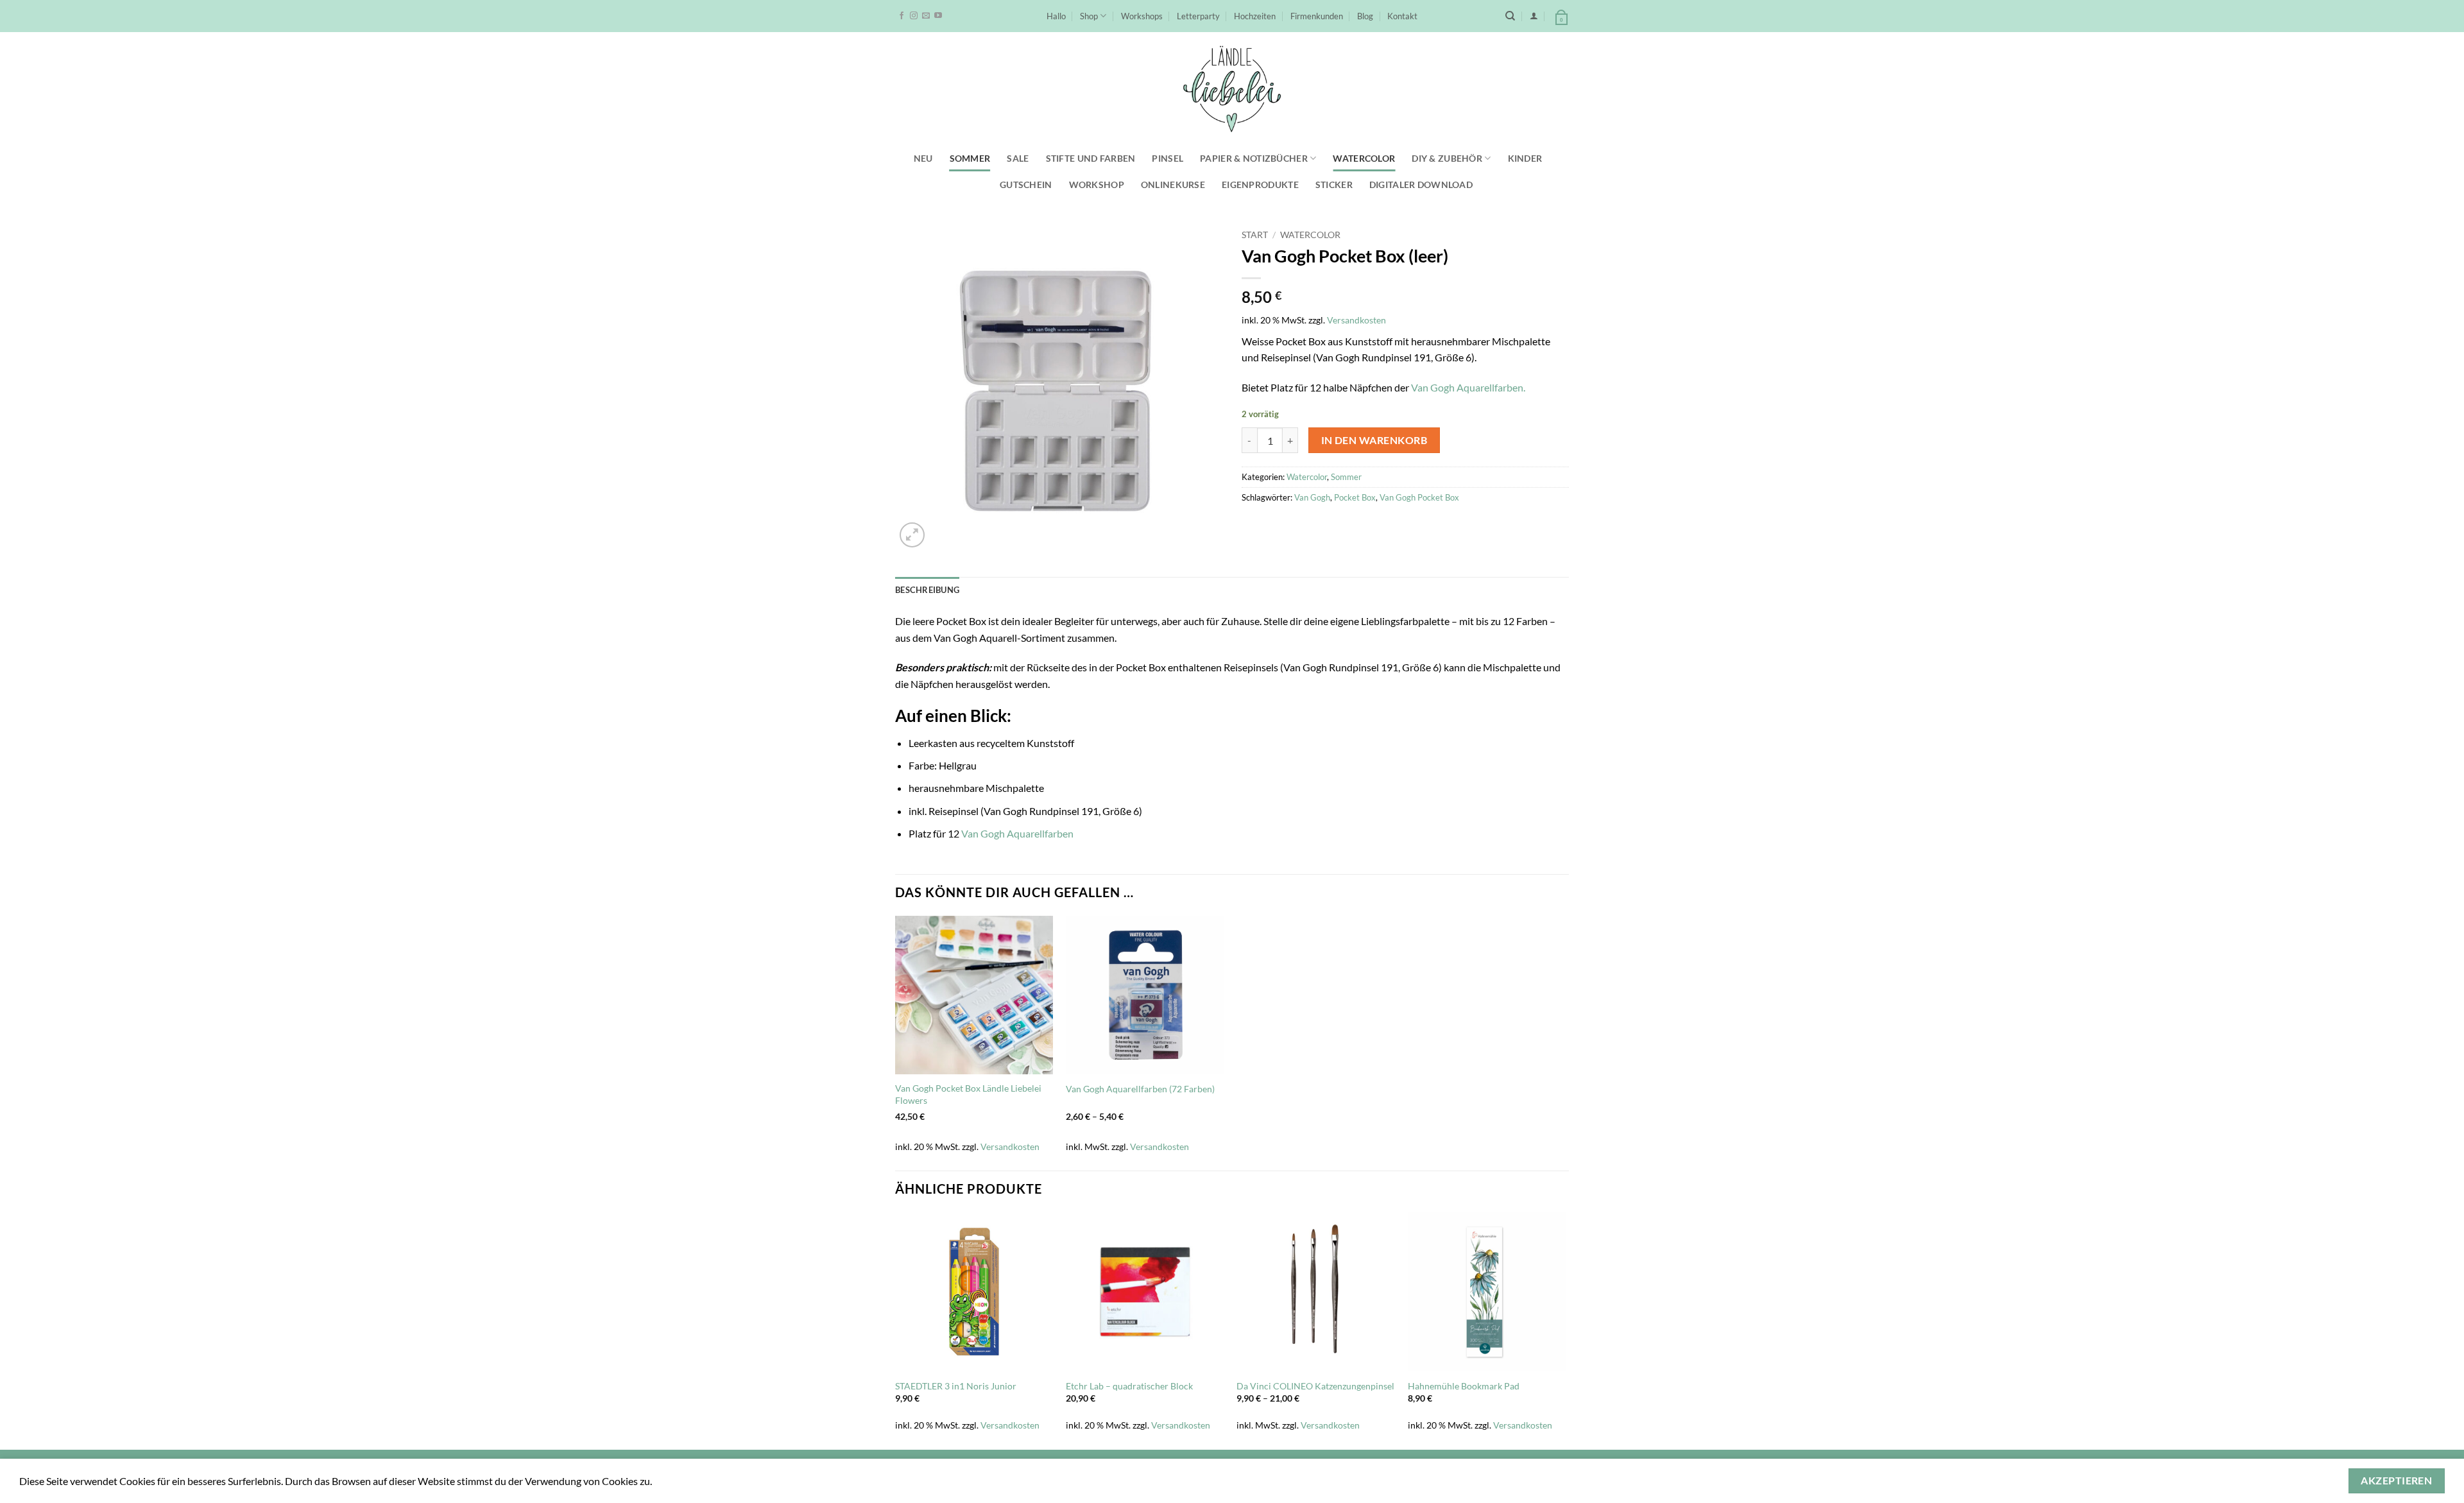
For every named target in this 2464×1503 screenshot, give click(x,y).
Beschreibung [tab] (927, 590)
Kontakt (1402, 16)
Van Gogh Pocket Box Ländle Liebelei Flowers (968, 1094)
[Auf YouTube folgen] (938, 16)
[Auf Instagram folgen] (914, 16)
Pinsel (1168, 158)
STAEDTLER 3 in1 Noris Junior (956, 1386)
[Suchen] (1510, 16)
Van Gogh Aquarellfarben (1017, 833)
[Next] (1565, 1330)
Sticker (1334, 185)
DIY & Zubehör (1447, 158)
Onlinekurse (1173, 185)
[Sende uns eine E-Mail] (926, 16)
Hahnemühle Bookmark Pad (1464, 1386)
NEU (923, 158)
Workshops (1142, 16)
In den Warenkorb (1374, 440)
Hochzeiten (1255, 16)
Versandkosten (1356, 320)
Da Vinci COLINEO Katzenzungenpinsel (1315, 1386)
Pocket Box (1355, 497)
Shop (1089, 16)
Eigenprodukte (1260, 185)
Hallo (1056, 16)
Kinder (1525, 158)
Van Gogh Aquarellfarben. (1468, 387)
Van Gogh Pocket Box (1419, 497)
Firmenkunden (1317, 16)
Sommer (970, 158)
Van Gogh (1312, 497)
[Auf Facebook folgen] (902, 16)
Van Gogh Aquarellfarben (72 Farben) (1140, 1089)
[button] (1534, 16)
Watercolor (1364, 158)
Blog (1365, 16)
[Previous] (896, 1330)
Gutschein (1026, 185)
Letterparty (1198, 16)
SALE (1018, 158)
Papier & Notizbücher (1254, 158)
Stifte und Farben (1091, 158)
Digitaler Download (1421, 185)
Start (1255, 235)
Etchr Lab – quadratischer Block (1129, 1386)
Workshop (1097, 185)
